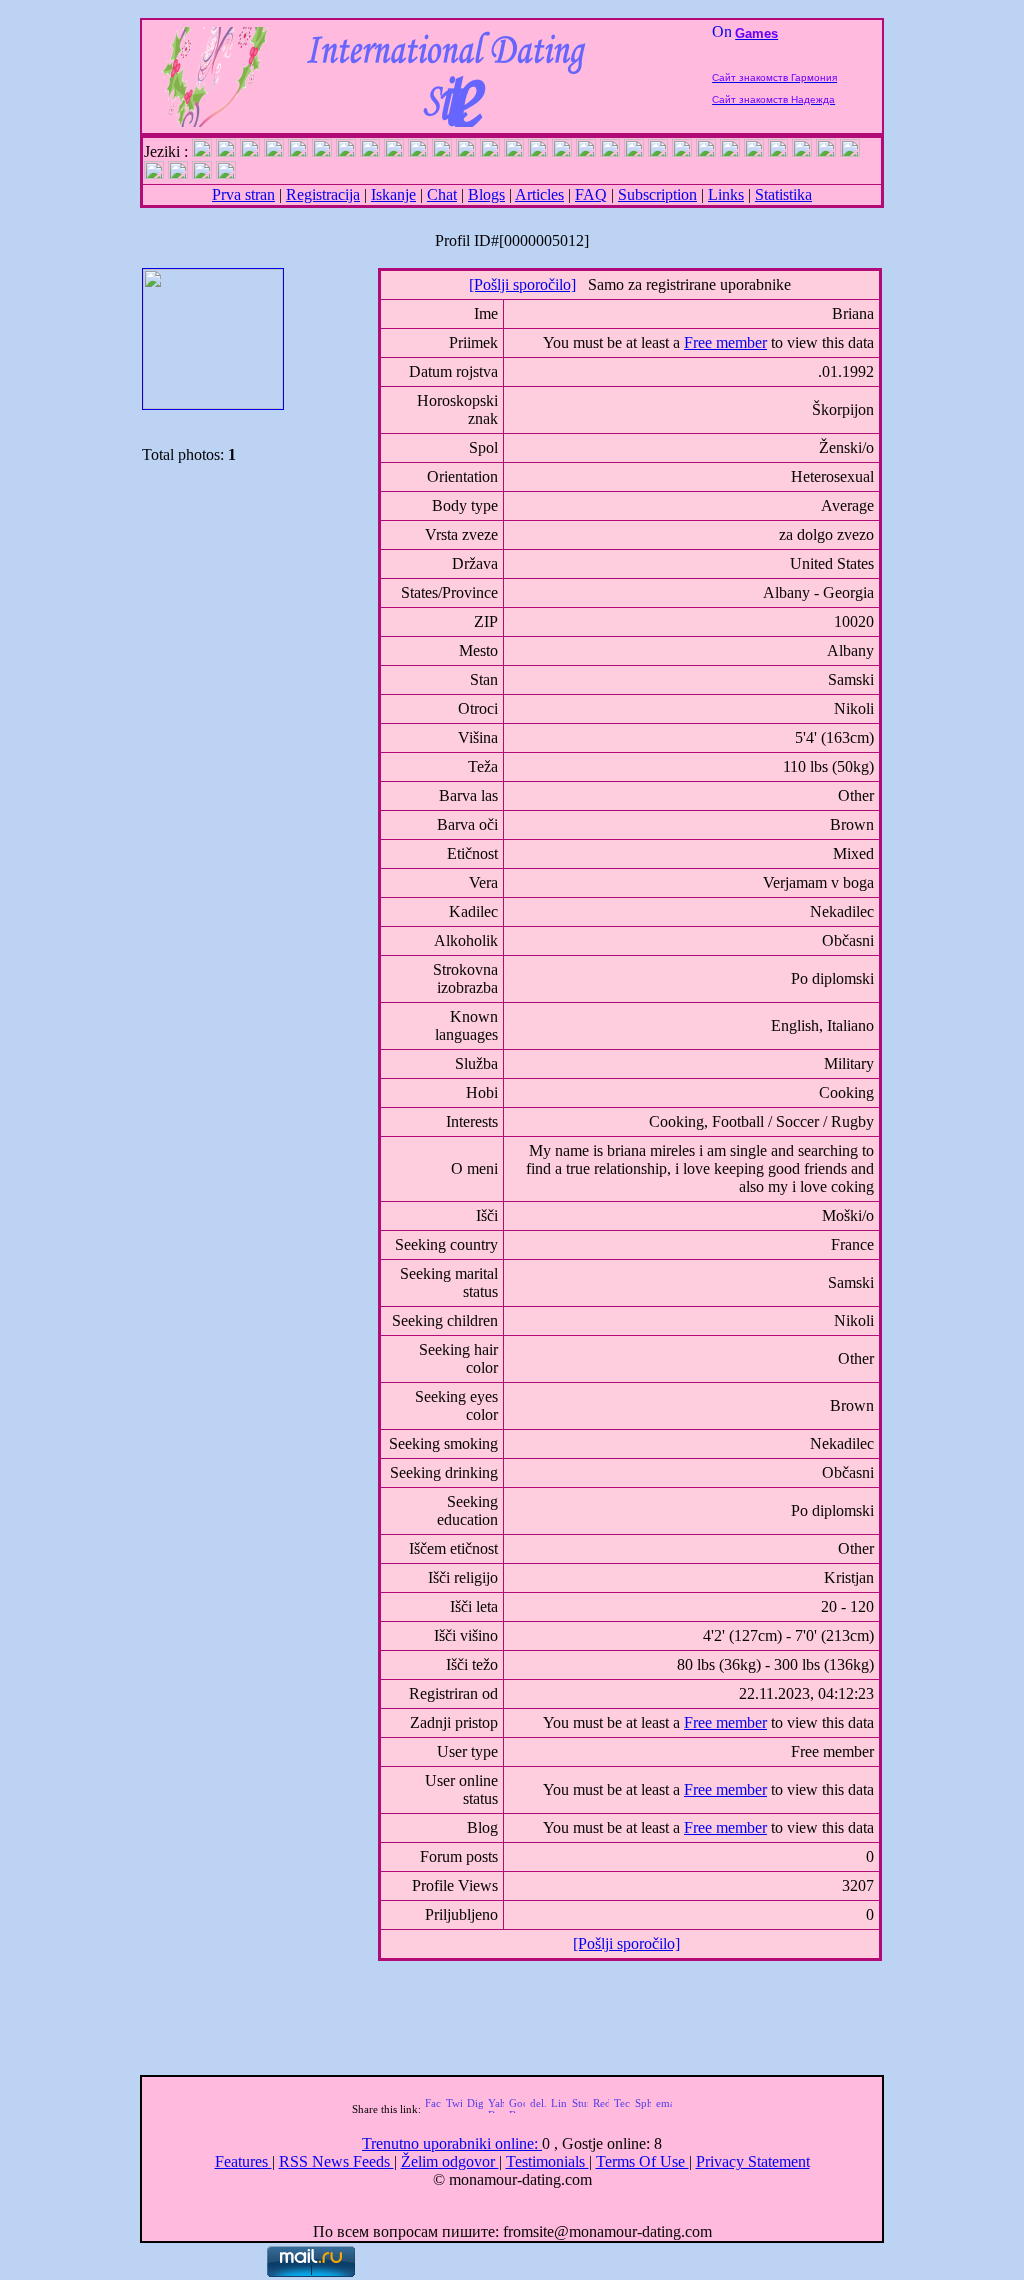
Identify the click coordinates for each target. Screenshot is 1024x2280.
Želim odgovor (450, 2161)
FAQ (591, 194)
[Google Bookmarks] (517, 2109)
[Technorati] (622, 2109)
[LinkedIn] (559, 2109)
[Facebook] (433, 2109)
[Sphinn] (643, 2109)
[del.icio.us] (538, 2109)
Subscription (657, 194)
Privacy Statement (753, 2161)
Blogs (486, 194)
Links (726, 194)
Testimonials (547, 2161)
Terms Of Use (642, 2161)
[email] (664, 2109)
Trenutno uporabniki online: (452, 2143)
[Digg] (475, 2109)
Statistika (783, 194)
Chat (442, 194)
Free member (725, 342)
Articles (539, 194)
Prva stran (243, 194)
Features (243, 2161)
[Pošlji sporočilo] (522, 284)
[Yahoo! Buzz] (496, 2109)
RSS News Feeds (336, 2161)
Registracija (323, 194)
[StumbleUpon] (580, 2109)
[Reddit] (601, 2109)
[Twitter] (454, 2109)
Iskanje (393, 194)
